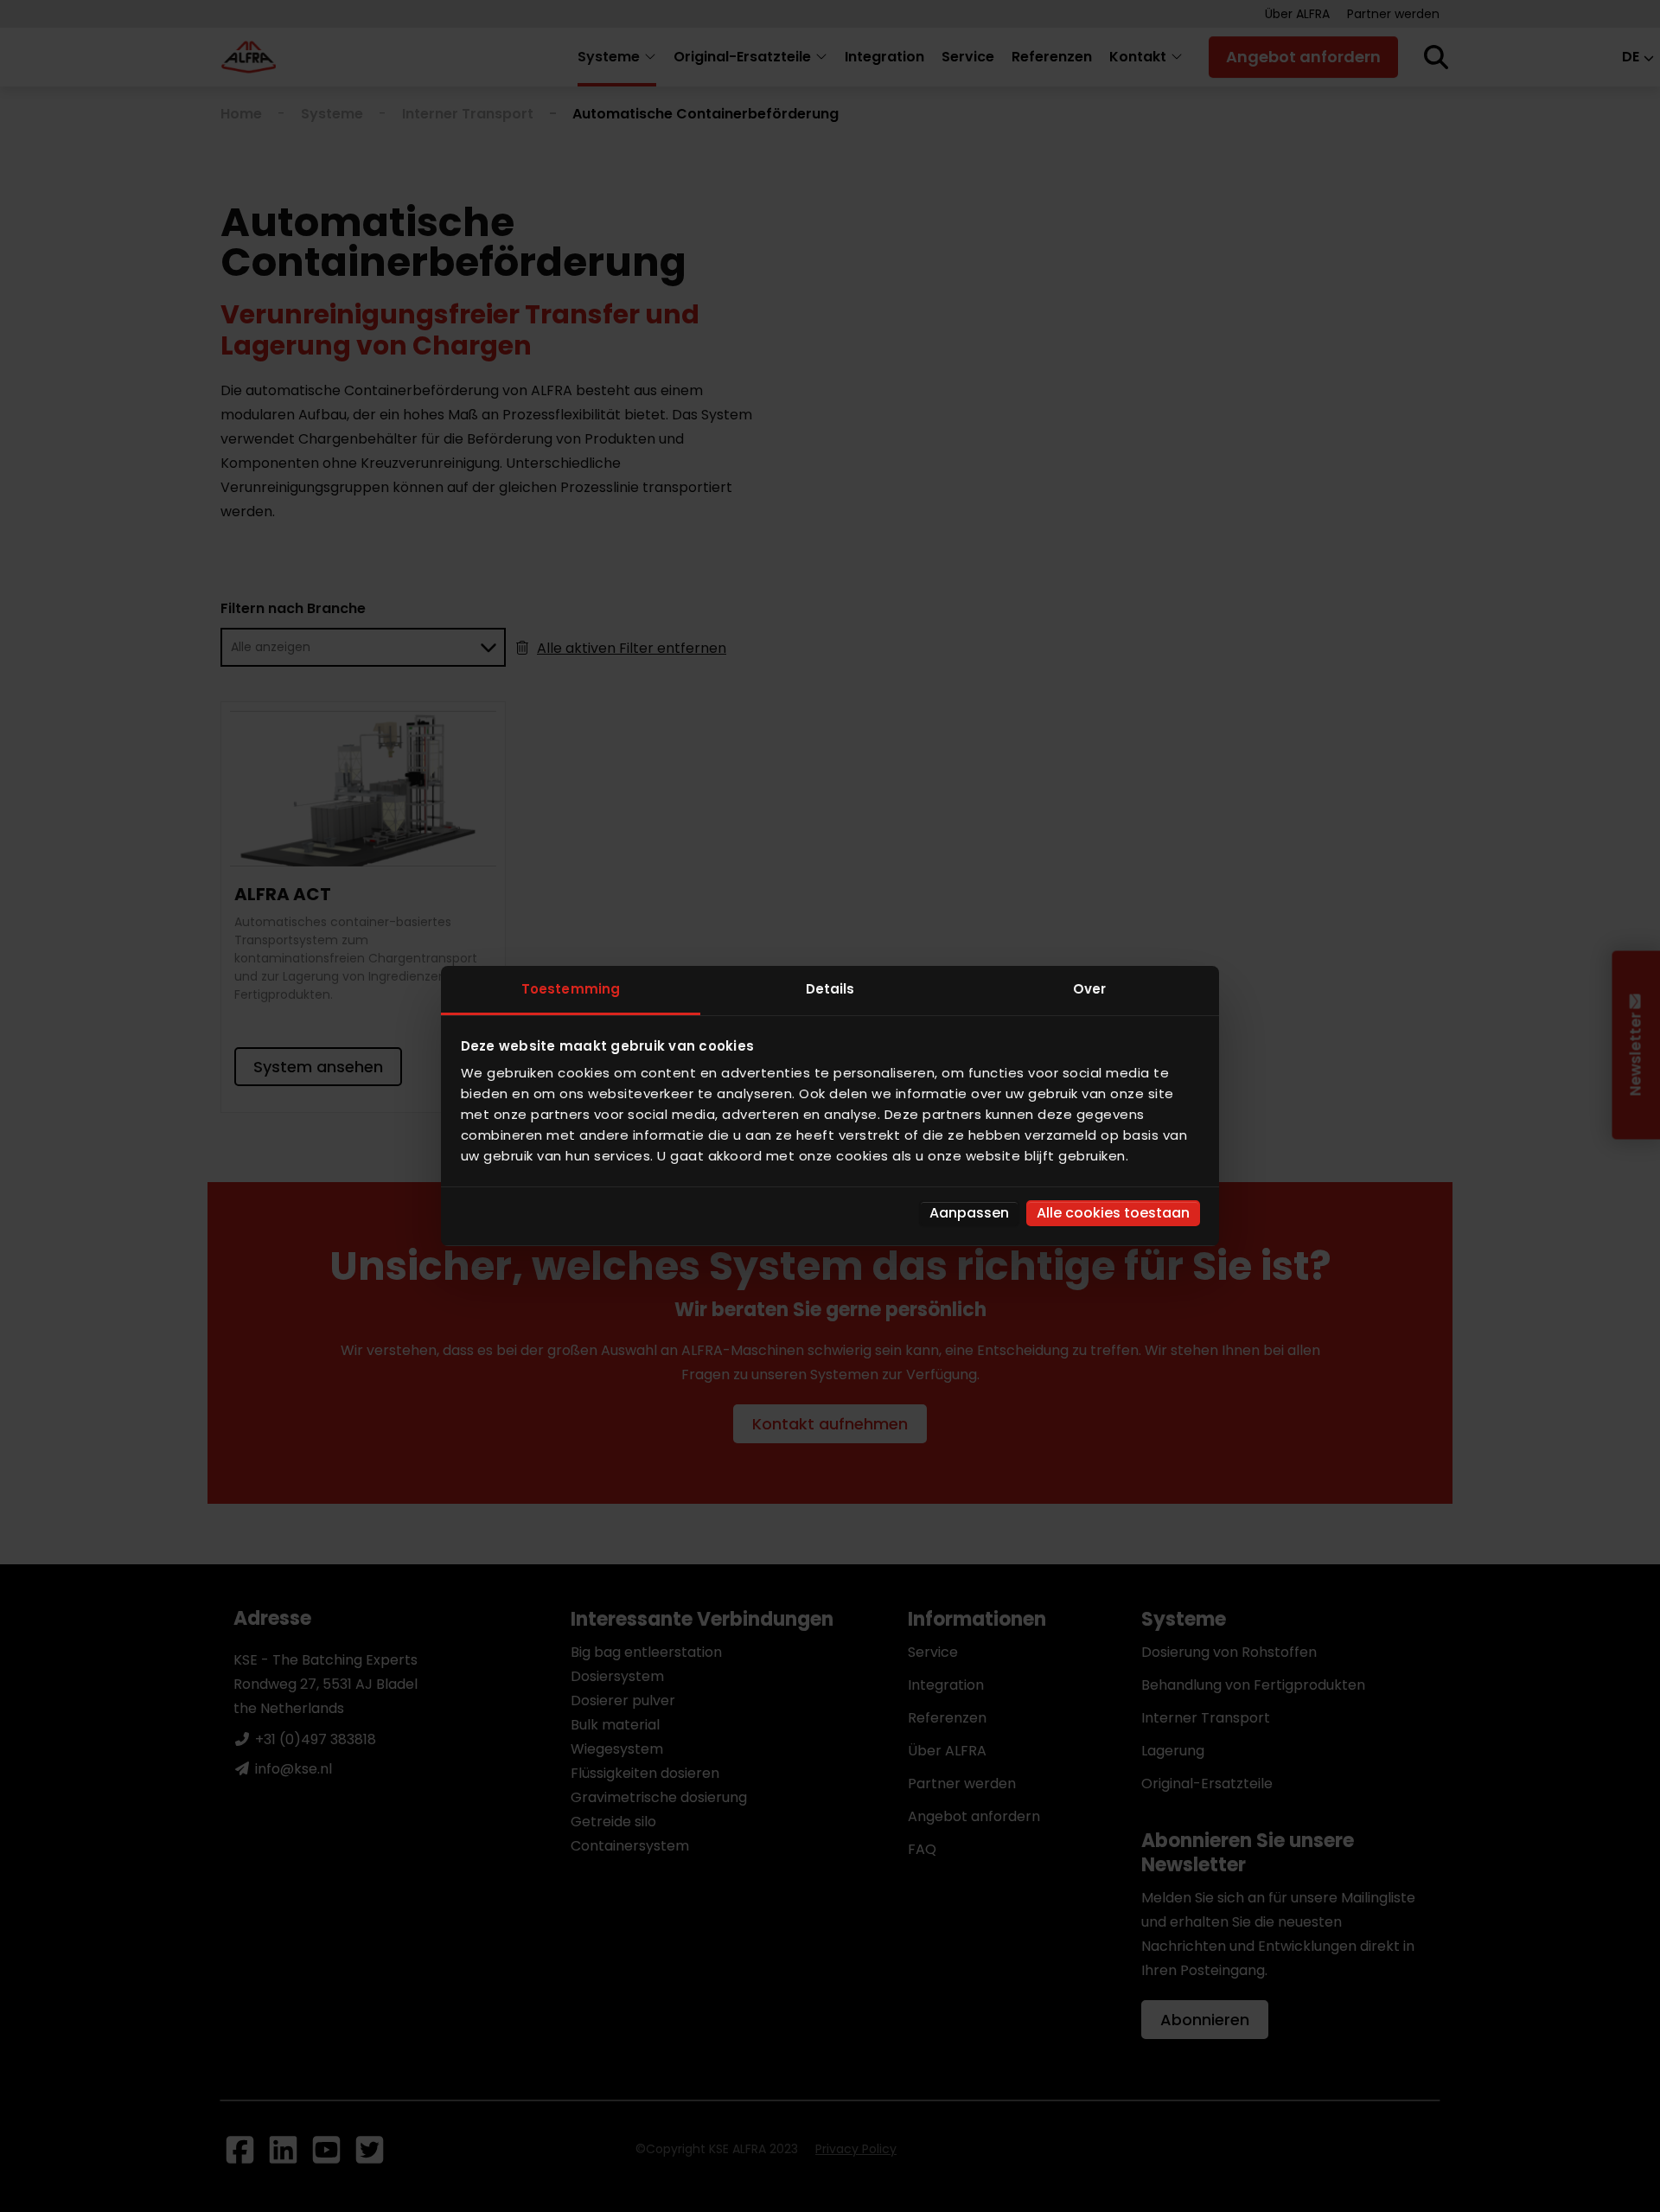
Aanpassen (969, 1213)
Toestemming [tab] (571, 989)
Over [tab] (1089, 989)
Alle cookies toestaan (1113, 1213)
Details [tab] (830, 989)
